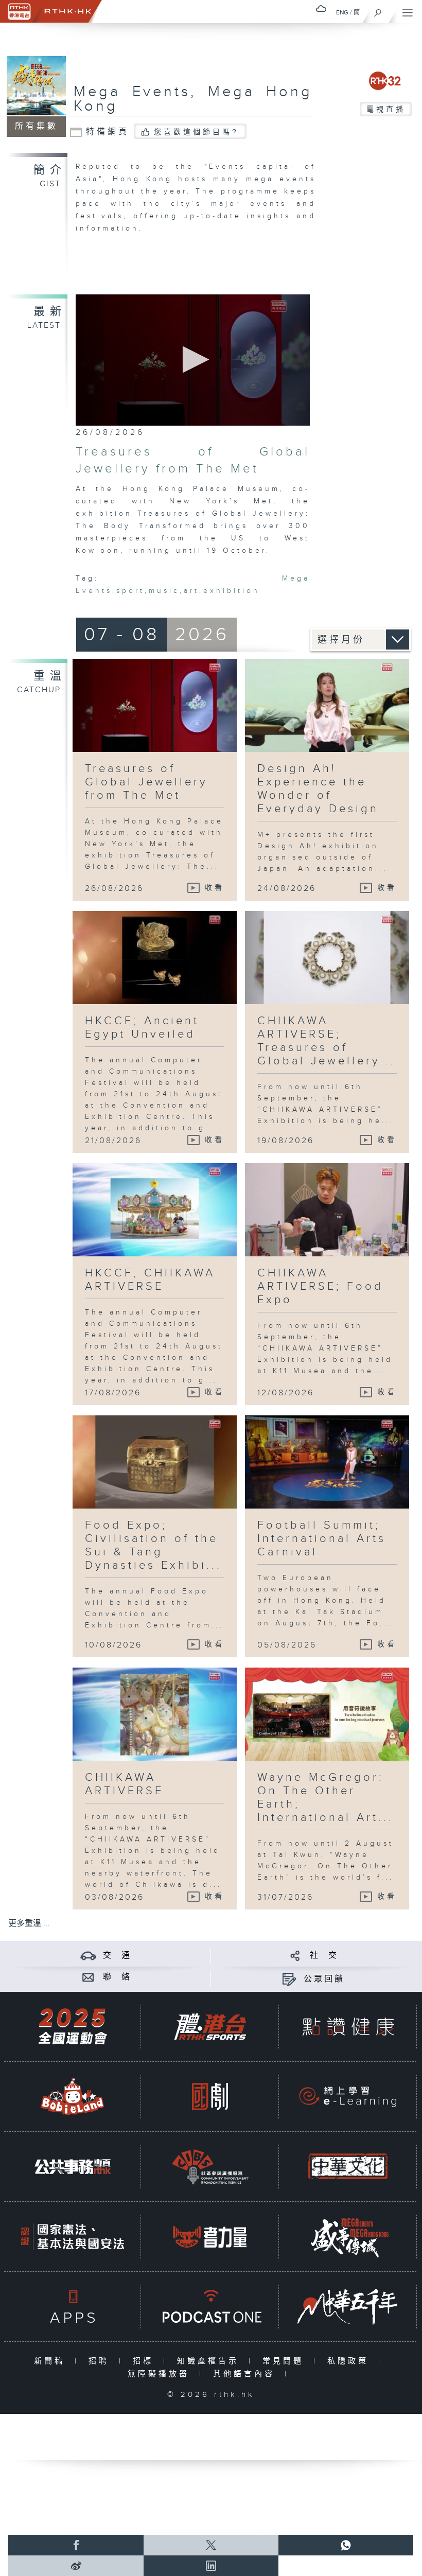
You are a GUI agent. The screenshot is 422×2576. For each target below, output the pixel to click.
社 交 (324, 1956)
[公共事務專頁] (73, 2167)
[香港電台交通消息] (88, 1956)
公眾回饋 (324, 1979)
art (191, 591)
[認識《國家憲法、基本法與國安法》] (73, 2237)
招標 (145, 2361)
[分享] (295, 1956)
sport (130, 591)
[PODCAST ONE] (210, 2307)
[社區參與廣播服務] (210, 2167)
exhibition (232, 591)
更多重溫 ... (29, 1924)
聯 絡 (117, 1977)
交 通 (117, 1956)
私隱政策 (350, 2361)
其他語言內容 (246, 2374)
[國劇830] (210, 2097)
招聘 (101, 2361)
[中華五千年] (348, 2307)
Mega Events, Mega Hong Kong (193, 99)
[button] (193, 360)
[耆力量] (210, 2237)
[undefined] (321, 8)
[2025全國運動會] (73, 2027)
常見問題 (285, 2361)
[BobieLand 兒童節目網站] (73, 2097)
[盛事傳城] (348, 2237)
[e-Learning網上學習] (348, 2097)
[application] (193, 360)
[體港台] (210, 2027)
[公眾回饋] (289, 1979)
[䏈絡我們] (88, 1977)
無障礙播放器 (161, 2374)
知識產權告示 (210, 2361)
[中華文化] (348, 2167)
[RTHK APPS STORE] (73, 2307)
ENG (342, 12)
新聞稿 (52, 2361)
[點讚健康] (348, 2027)
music (164, 591)
